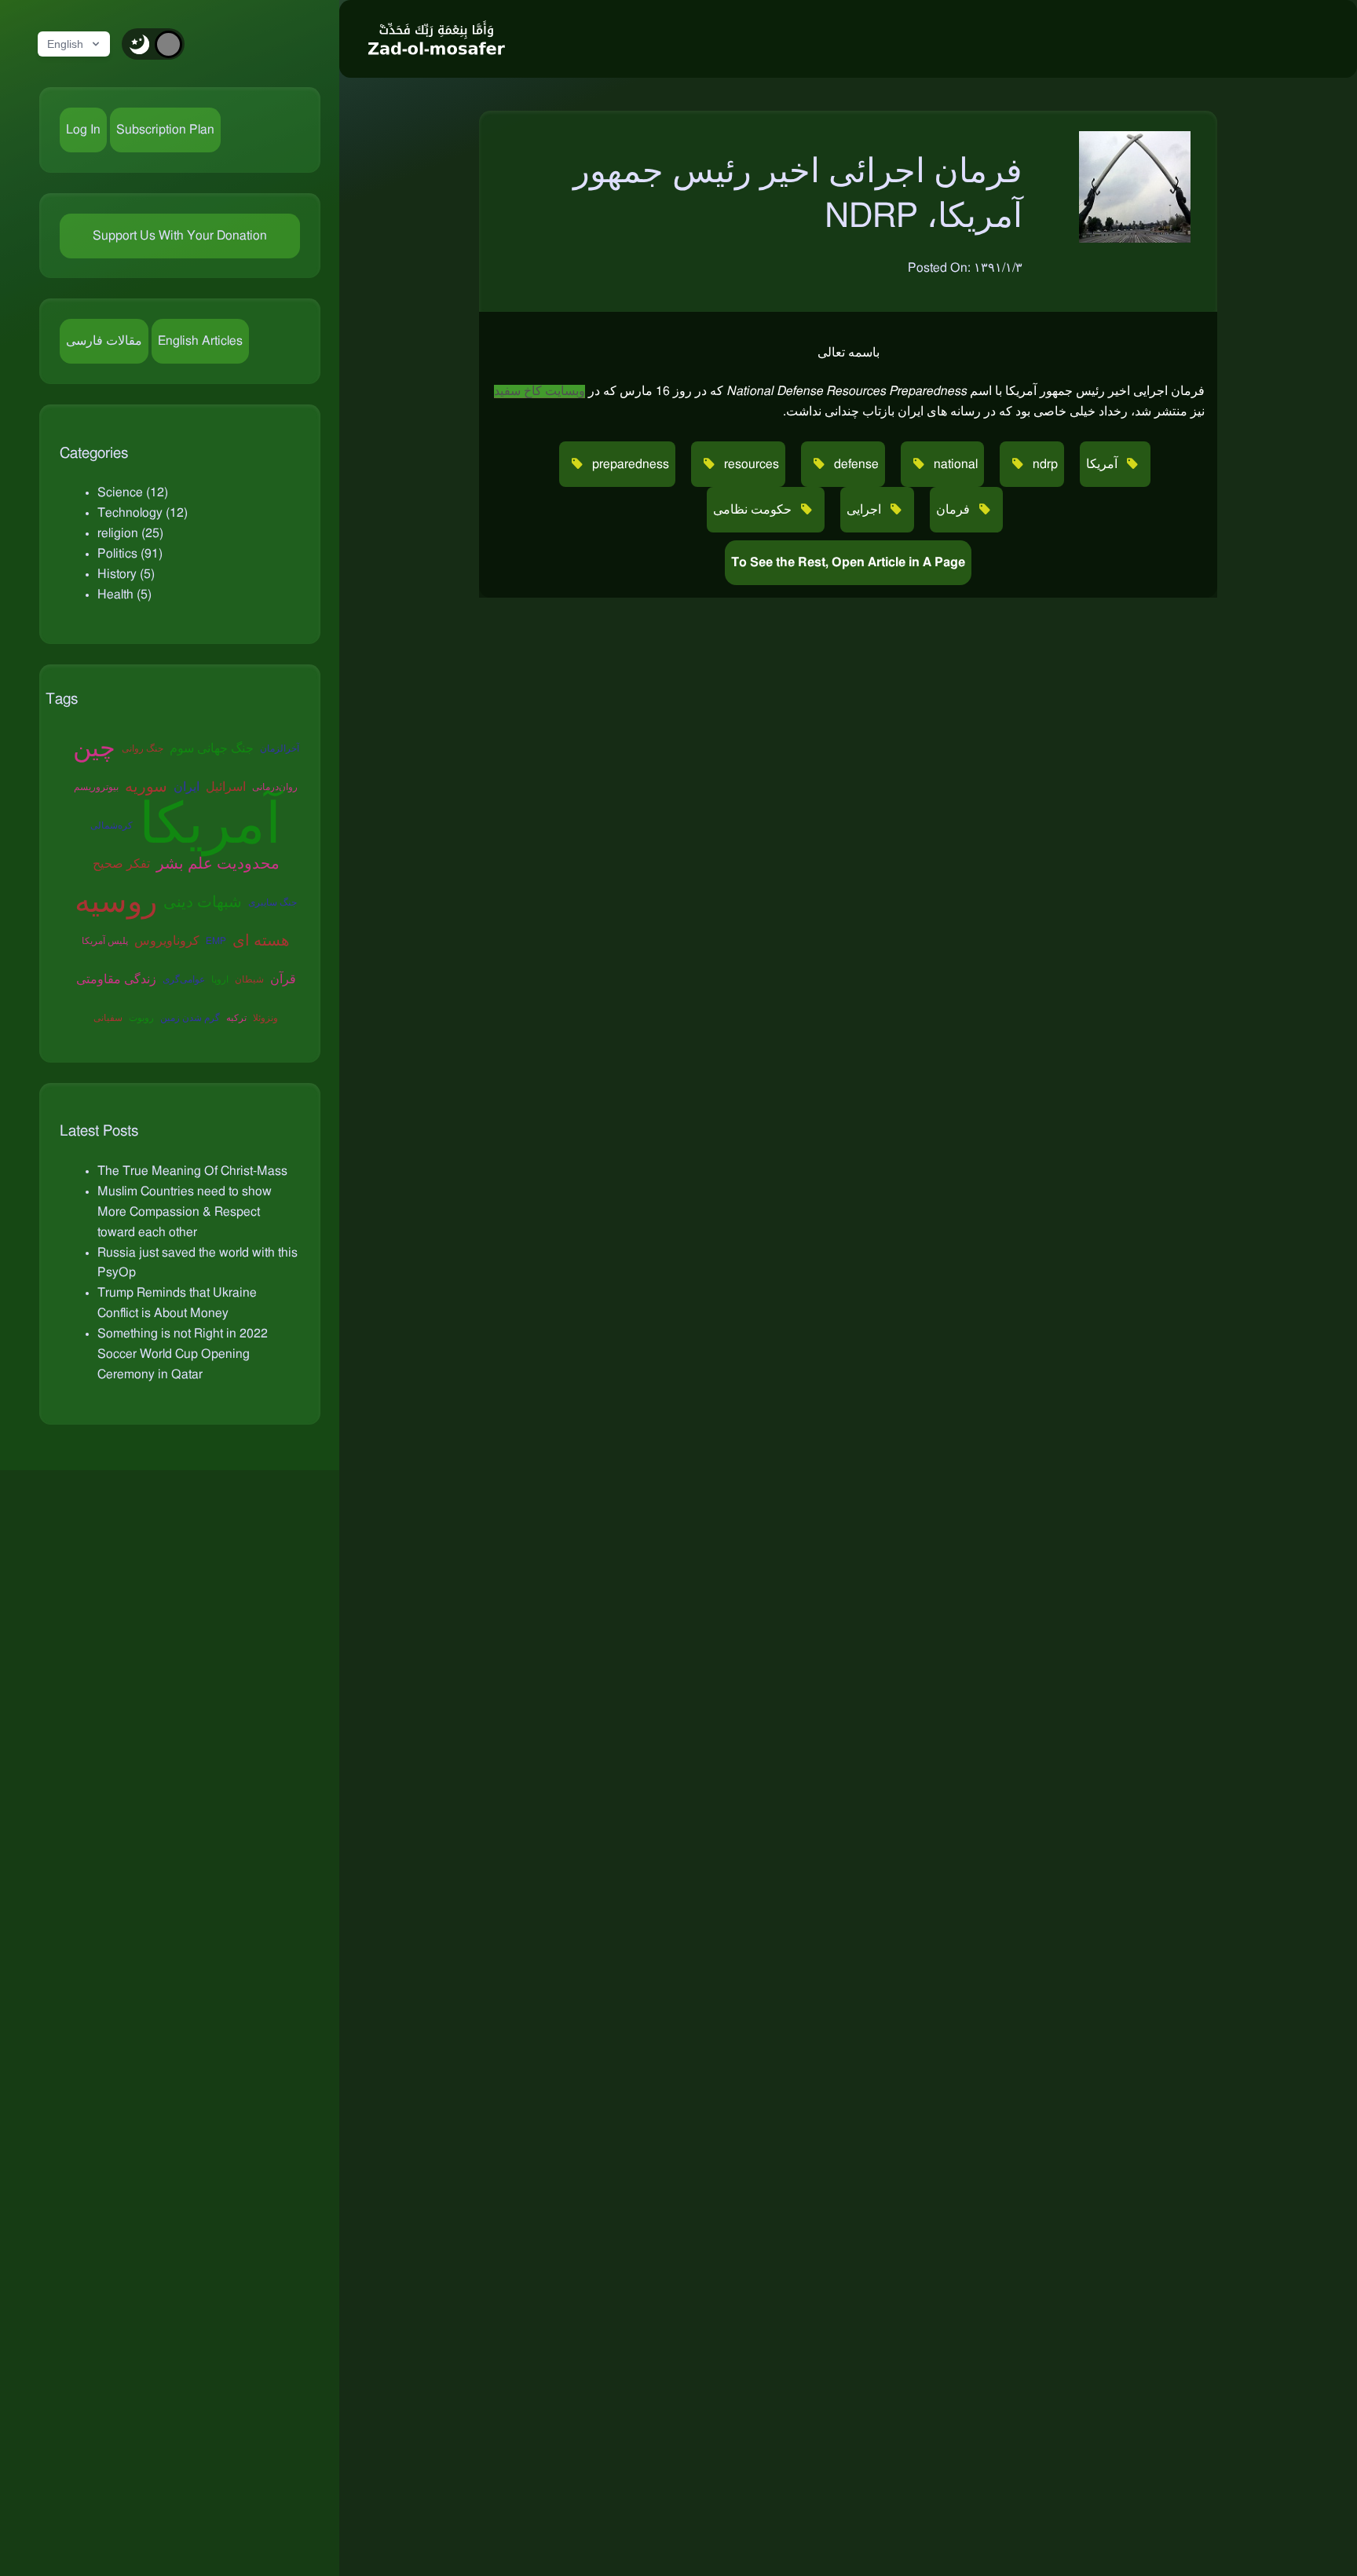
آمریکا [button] (1103, 464)
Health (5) (124, 595)
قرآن (283, 979)
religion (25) (130, 533)
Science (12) (133, 492)
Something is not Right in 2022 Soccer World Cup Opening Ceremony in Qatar (183, 1354)
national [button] (954, 464)
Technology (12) (143, 513)
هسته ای (261, 941)
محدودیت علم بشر (218, 864)
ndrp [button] (1044, 464)
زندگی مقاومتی (116, 979)
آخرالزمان (280, 748)
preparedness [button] (629, 464)
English (65, 44)
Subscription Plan (165, 130)
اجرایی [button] (865, 510)
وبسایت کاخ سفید (540, 391)
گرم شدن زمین (190, 1018)
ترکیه (236, 1018)
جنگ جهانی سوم (212, 748)
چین (94, 748)
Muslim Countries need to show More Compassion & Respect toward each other (185, 1212)
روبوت (141, 1018)
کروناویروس (167, 941)
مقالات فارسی (104, 341)
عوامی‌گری (184, 979)
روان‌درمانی (275, 787)
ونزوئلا (265, 1018)
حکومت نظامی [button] (754, 510)
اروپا (220, 979)
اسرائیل (226, 787)
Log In (83, 130)
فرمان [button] (955, 510)
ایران (187, 787)
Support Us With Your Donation (180, 236)
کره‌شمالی (112, 825)
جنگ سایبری (272, 902)
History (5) (126, 574)
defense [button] (855, 464)
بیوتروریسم (96, 787)
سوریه (146, 787)
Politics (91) (130, 554)
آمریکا (210, 826)
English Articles (200, 341)
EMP (216, 941)
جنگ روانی (143, 748)
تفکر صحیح (121, 864)
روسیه (116, 902)
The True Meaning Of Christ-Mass (192, 1171)
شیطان (249, 979)
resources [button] (750, 464)
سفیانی (108, 1018)
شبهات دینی (203, 902)
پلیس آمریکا (105, 941)
